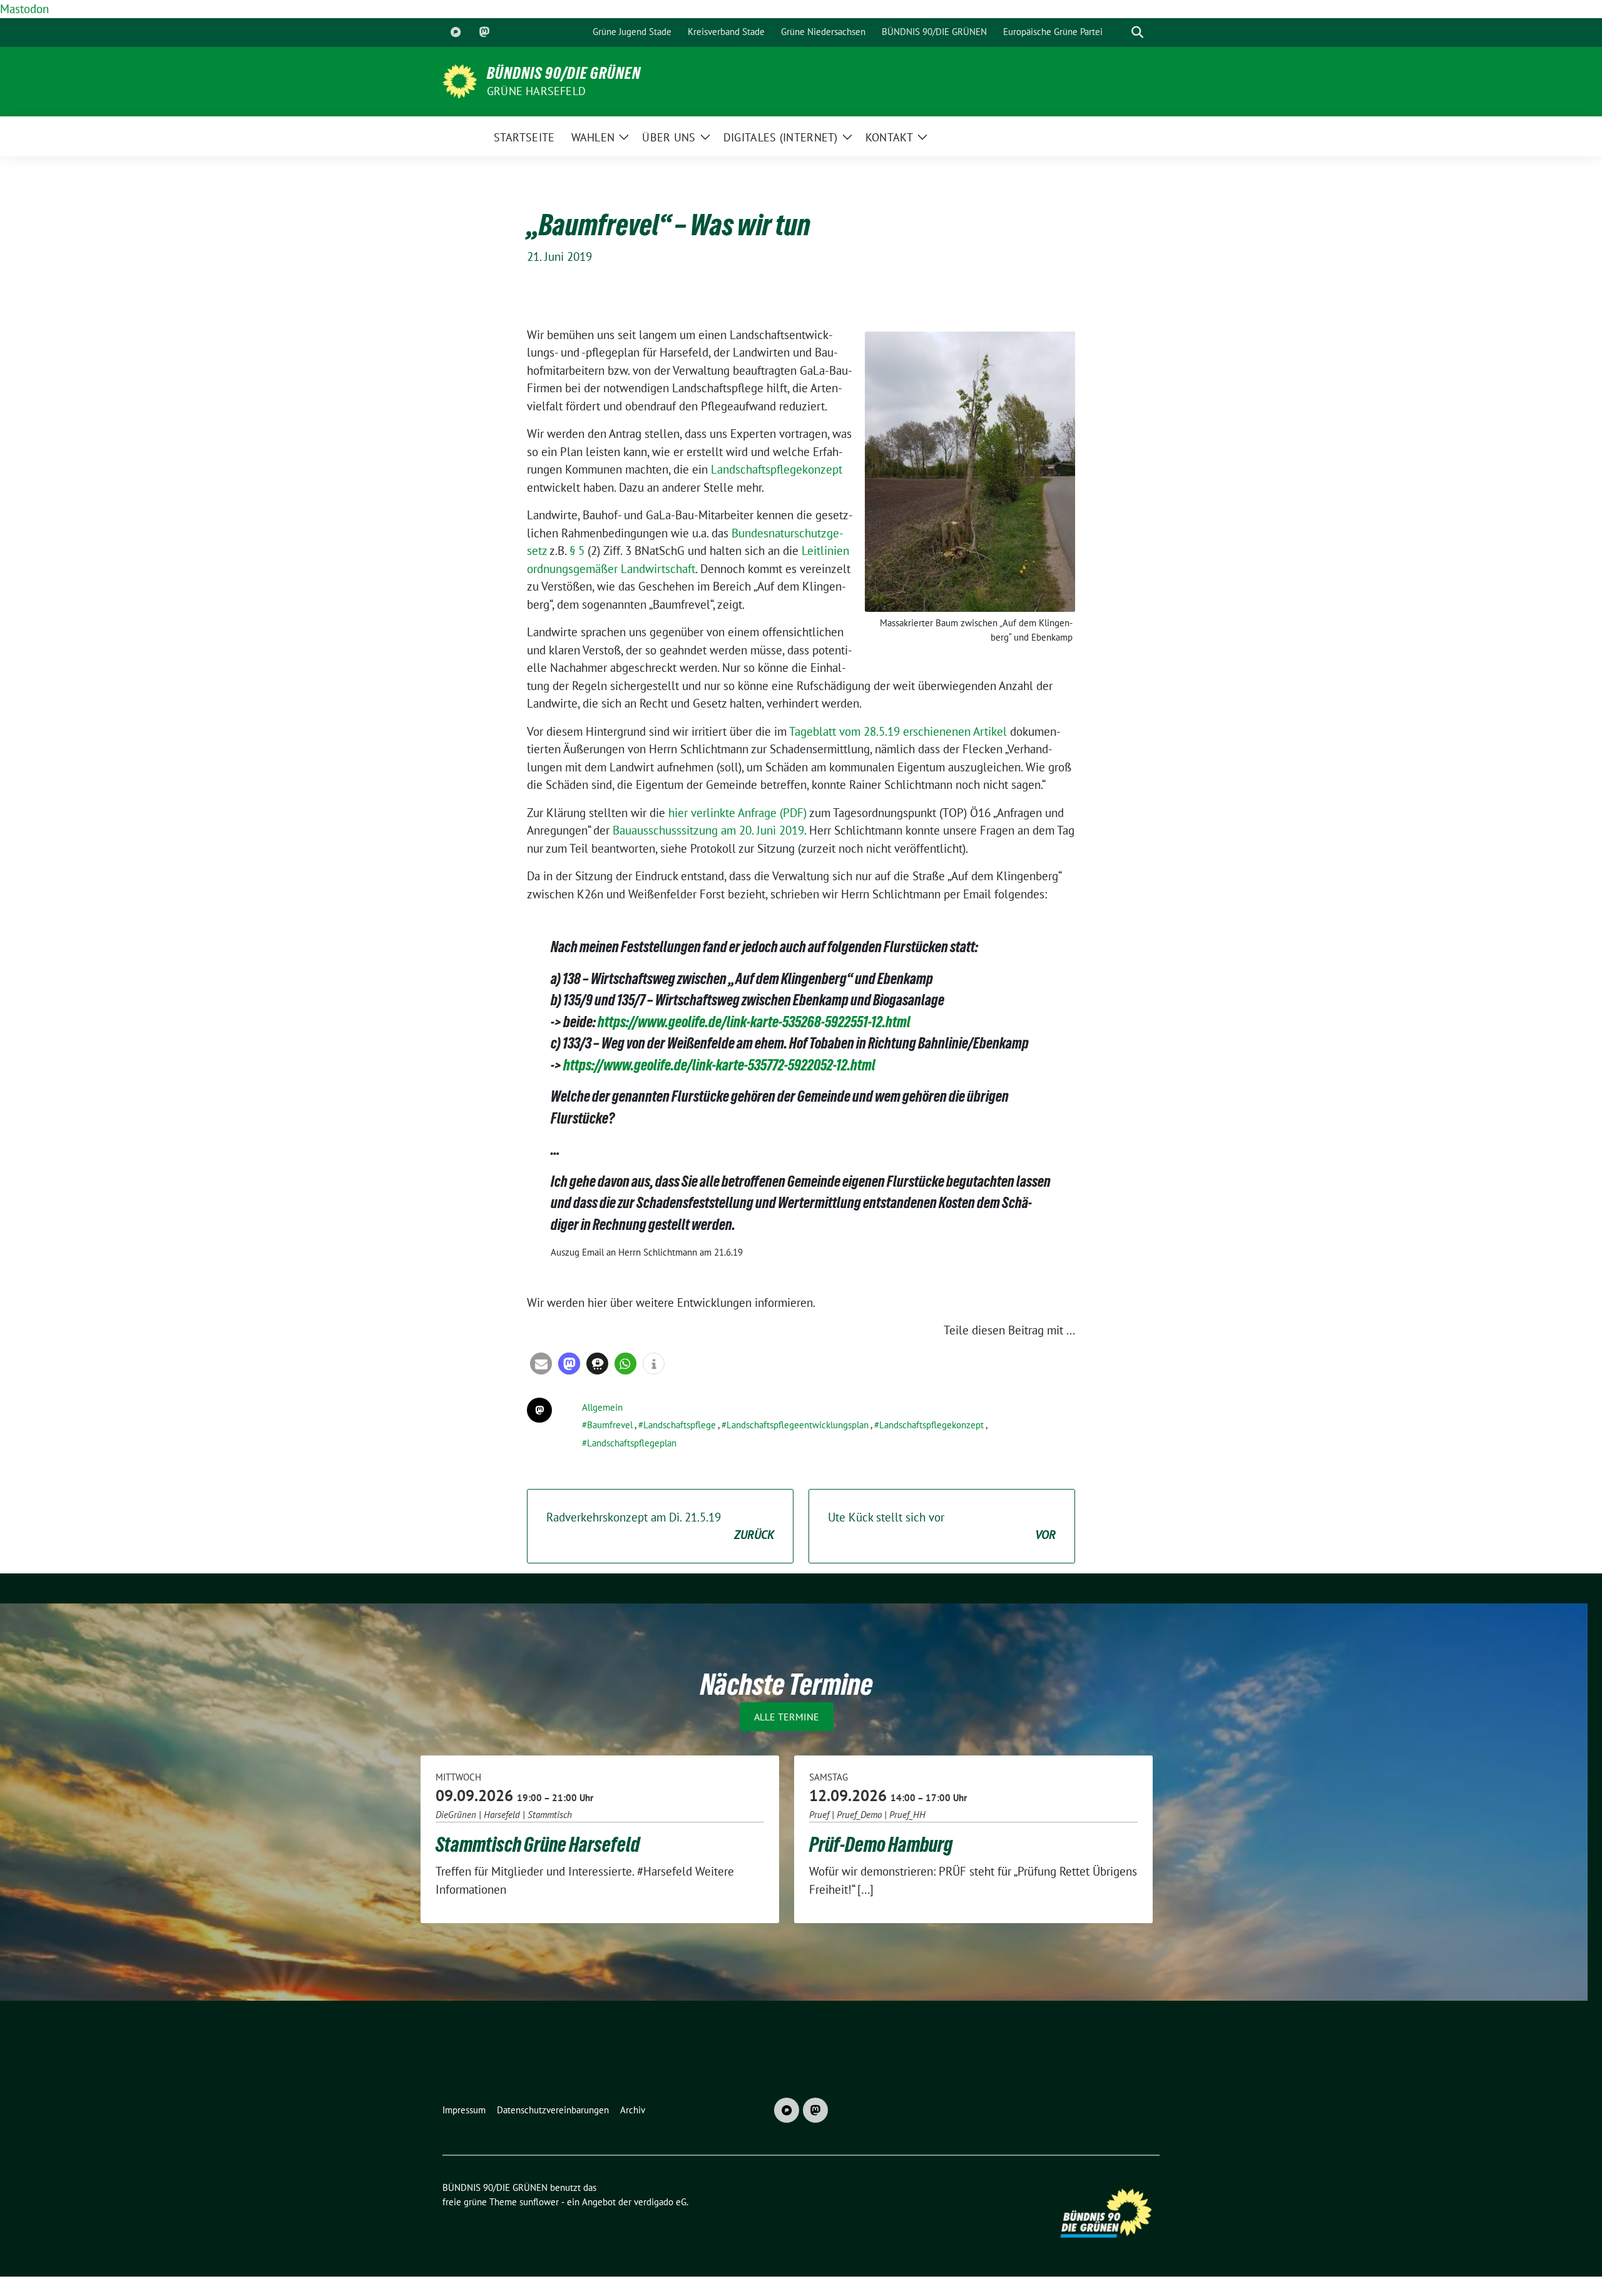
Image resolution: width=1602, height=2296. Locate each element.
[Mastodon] (484, 33)
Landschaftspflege (680, 1425)
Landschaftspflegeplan (632, 1443)
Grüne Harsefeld (536, 91)
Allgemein (602, 1407)
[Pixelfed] (456, 33)
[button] (541, 1364)
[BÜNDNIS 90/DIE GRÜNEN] (460, 80)
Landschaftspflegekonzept (777, 469)
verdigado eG (660, 2202)
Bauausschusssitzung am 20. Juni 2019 (708, 830)
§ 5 (577, 551)
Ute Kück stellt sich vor (942, 1526)
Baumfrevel (610, 1425)
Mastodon (24, 9)
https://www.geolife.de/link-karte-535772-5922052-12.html (719, 1065)
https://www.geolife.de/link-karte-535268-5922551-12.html (754, 1022)
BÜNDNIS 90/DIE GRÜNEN (564, 73)
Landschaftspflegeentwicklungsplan (798, 1425)
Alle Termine (787, 1717)
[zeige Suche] (1137, 32)
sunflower (539, 2202)
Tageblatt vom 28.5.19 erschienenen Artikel (898, 731)
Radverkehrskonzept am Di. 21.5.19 (660, 1526)
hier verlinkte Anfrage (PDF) (737, 813)
